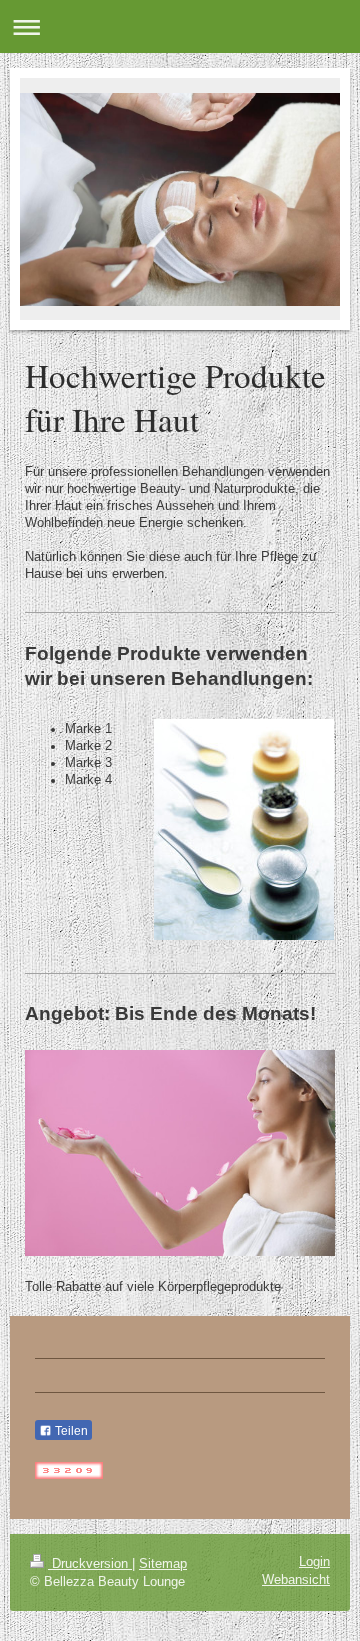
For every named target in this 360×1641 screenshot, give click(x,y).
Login (314, 1562)
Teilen (70, 1431)
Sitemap (163, 1564)
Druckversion (90, 1564)
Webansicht (296, 1580)
